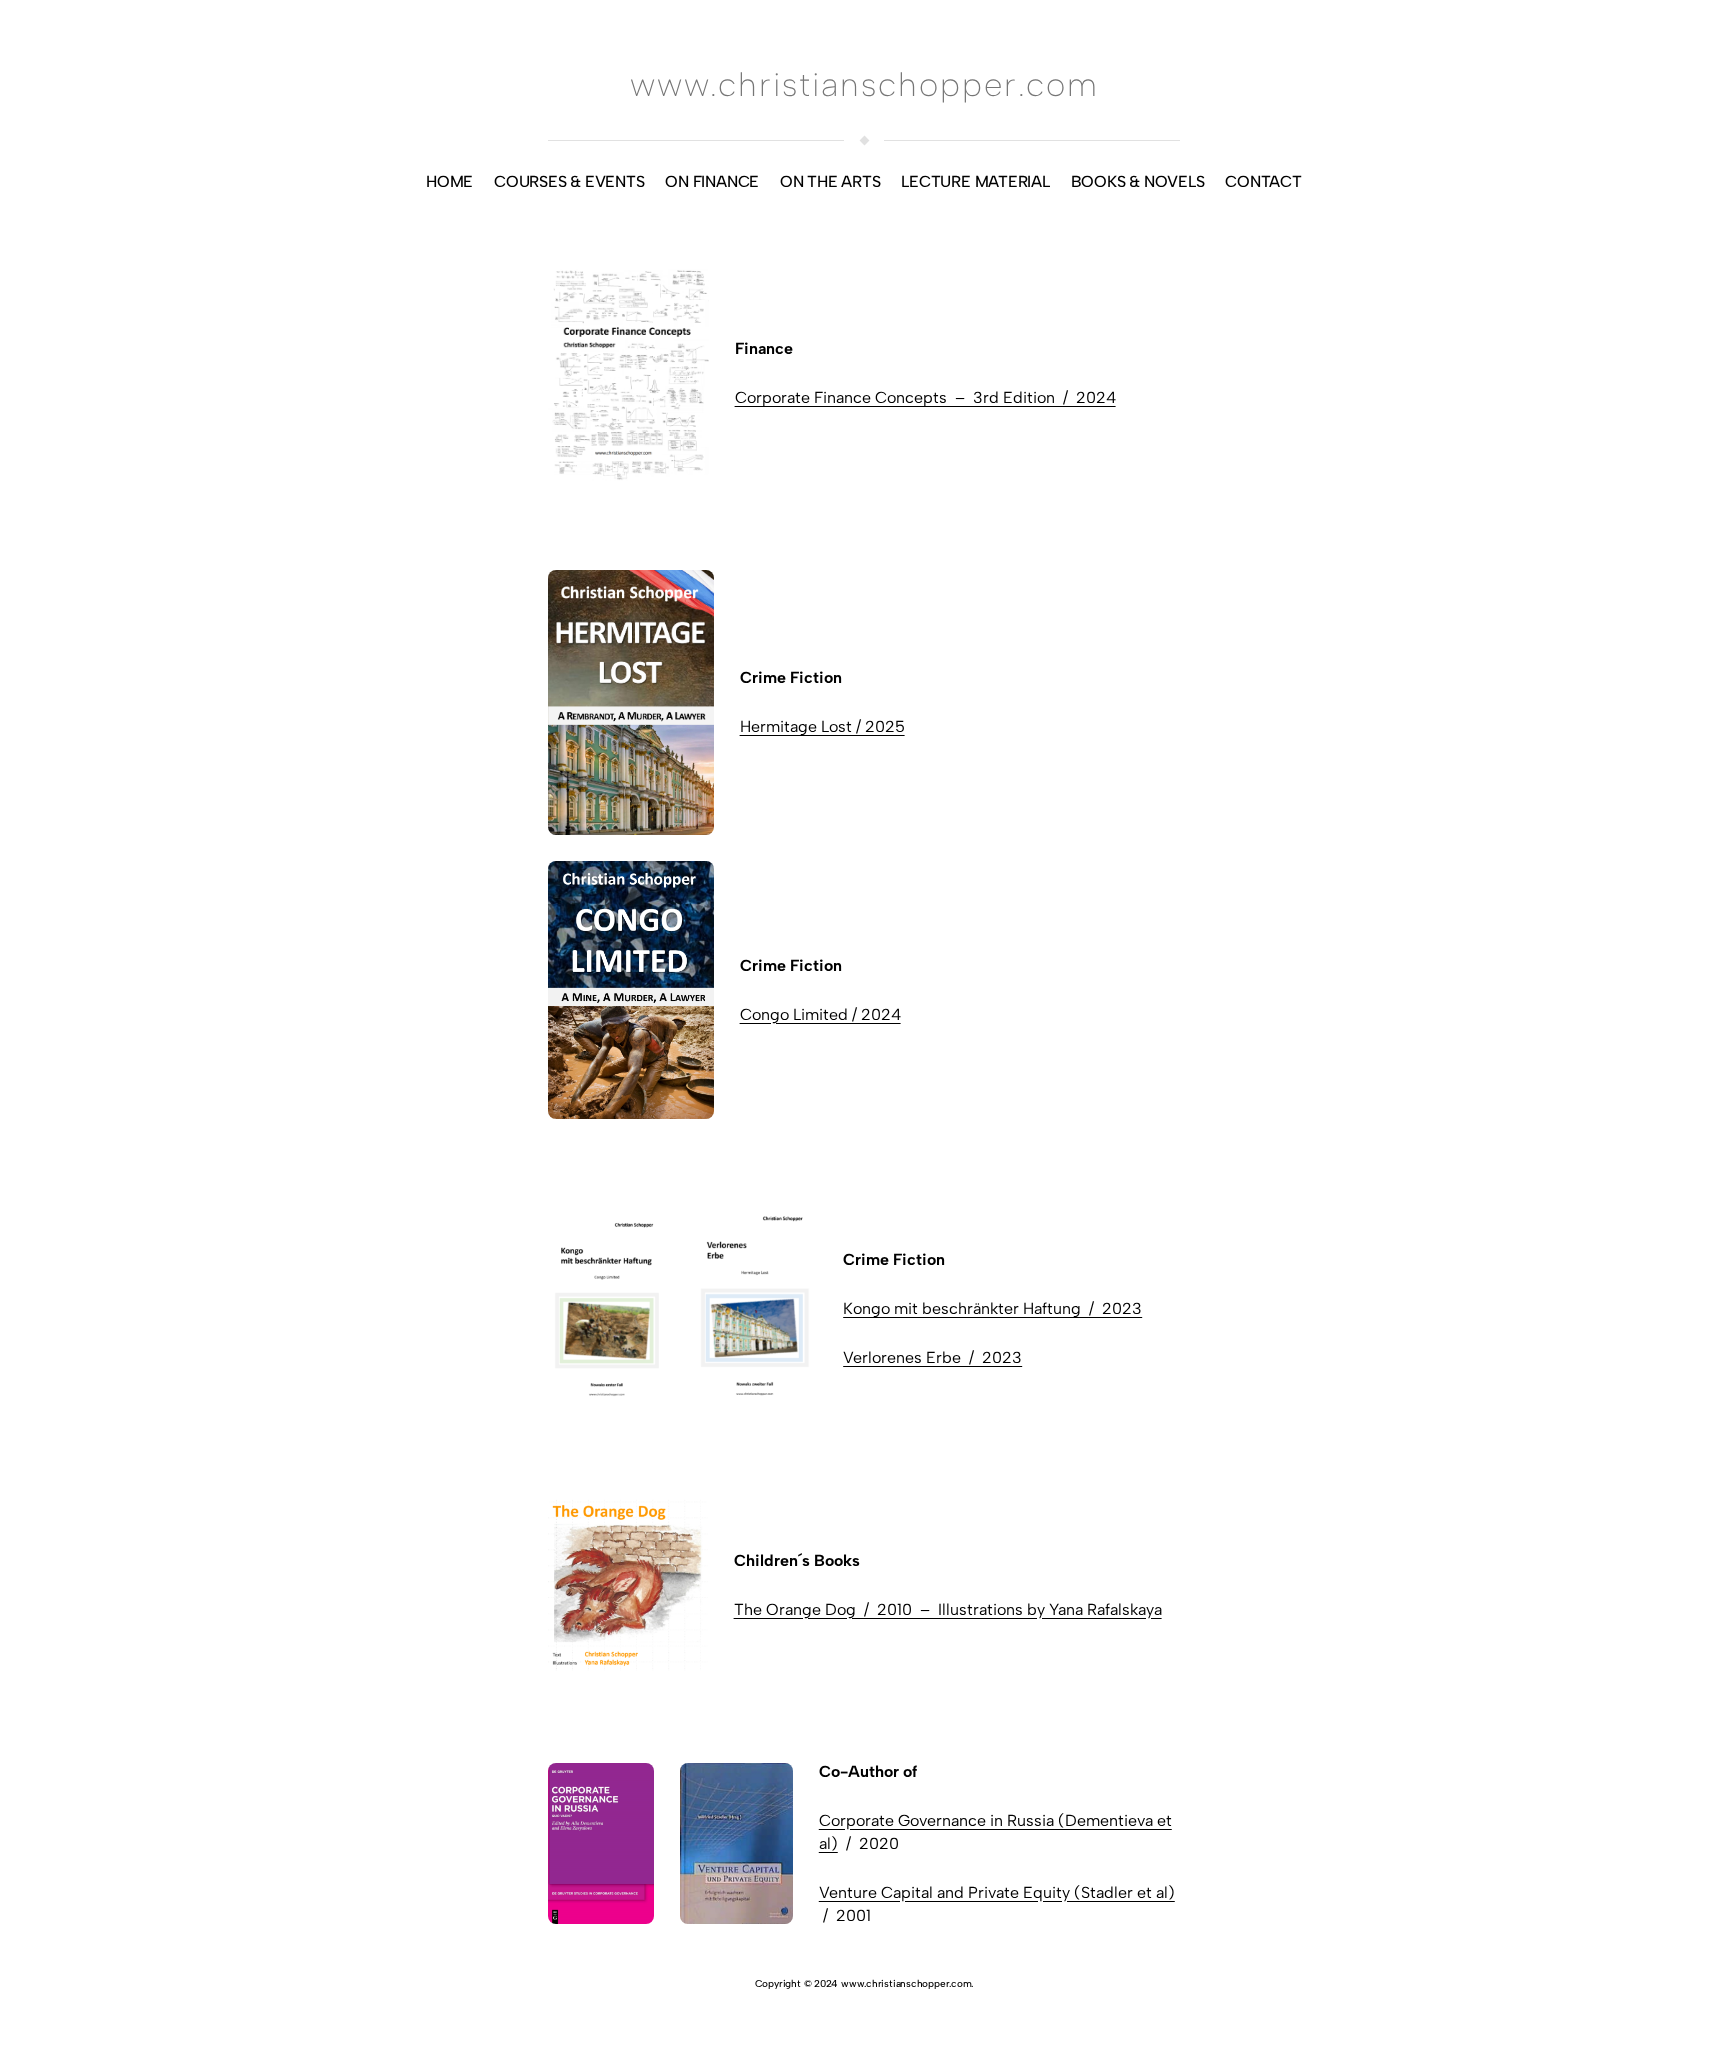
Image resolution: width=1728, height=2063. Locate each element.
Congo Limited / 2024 (820, 1014)
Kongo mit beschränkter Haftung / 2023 (992, 1308)
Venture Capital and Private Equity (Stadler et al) (997, 1892)
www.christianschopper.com (864, 84)
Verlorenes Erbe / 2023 (932, 1357)
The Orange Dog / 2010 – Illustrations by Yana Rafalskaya (948, 1609)
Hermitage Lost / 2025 (822, 726)
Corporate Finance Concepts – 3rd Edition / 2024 (925, 397)
